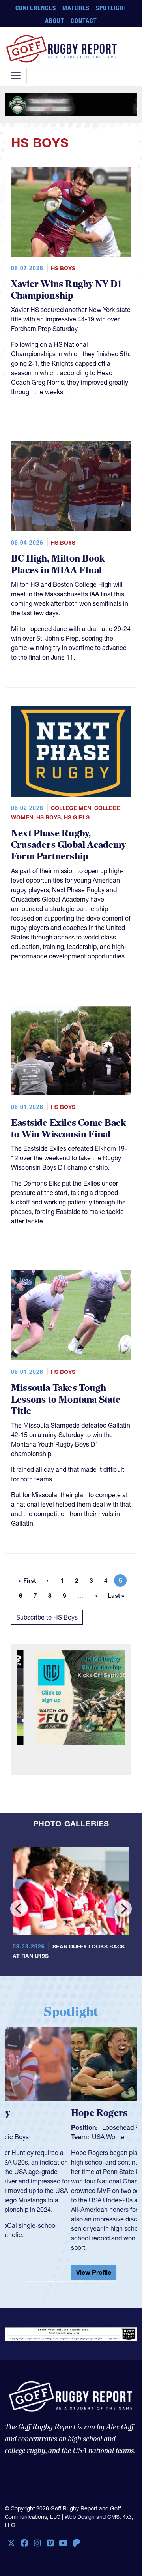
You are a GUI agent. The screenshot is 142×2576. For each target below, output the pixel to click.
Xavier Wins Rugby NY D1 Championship (66, 290)
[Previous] (19, 1909)
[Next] (123, 1909)
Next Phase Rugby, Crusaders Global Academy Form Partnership (69, 845)
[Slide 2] (40, 2282)
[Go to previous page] (47, 1580)
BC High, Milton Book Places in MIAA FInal (58, 565)
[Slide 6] (81, 2282)
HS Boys (63, 268)
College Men (71, 808)
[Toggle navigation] (16, 75)
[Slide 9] (112, 2282)
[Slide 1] (30, 2282)
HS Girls (77, 817)
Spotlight (111, 8)
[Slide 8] (102, 2282)
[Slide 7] (92, 2282)
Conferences (36, 8)
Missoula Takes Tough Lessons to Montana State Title (66, 1400)
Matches (76, 8)
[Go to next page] (96, 1595)
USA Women (44, 2137)
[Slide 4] (61, 2282)
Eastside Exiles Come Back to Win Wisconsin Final (68, 1129)
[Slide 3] (50, 2282)
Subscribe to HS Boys (47, 1617)
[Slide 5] (71, 2282)
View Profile (27, 2272)
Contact (84, 21)
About (55, 21)
